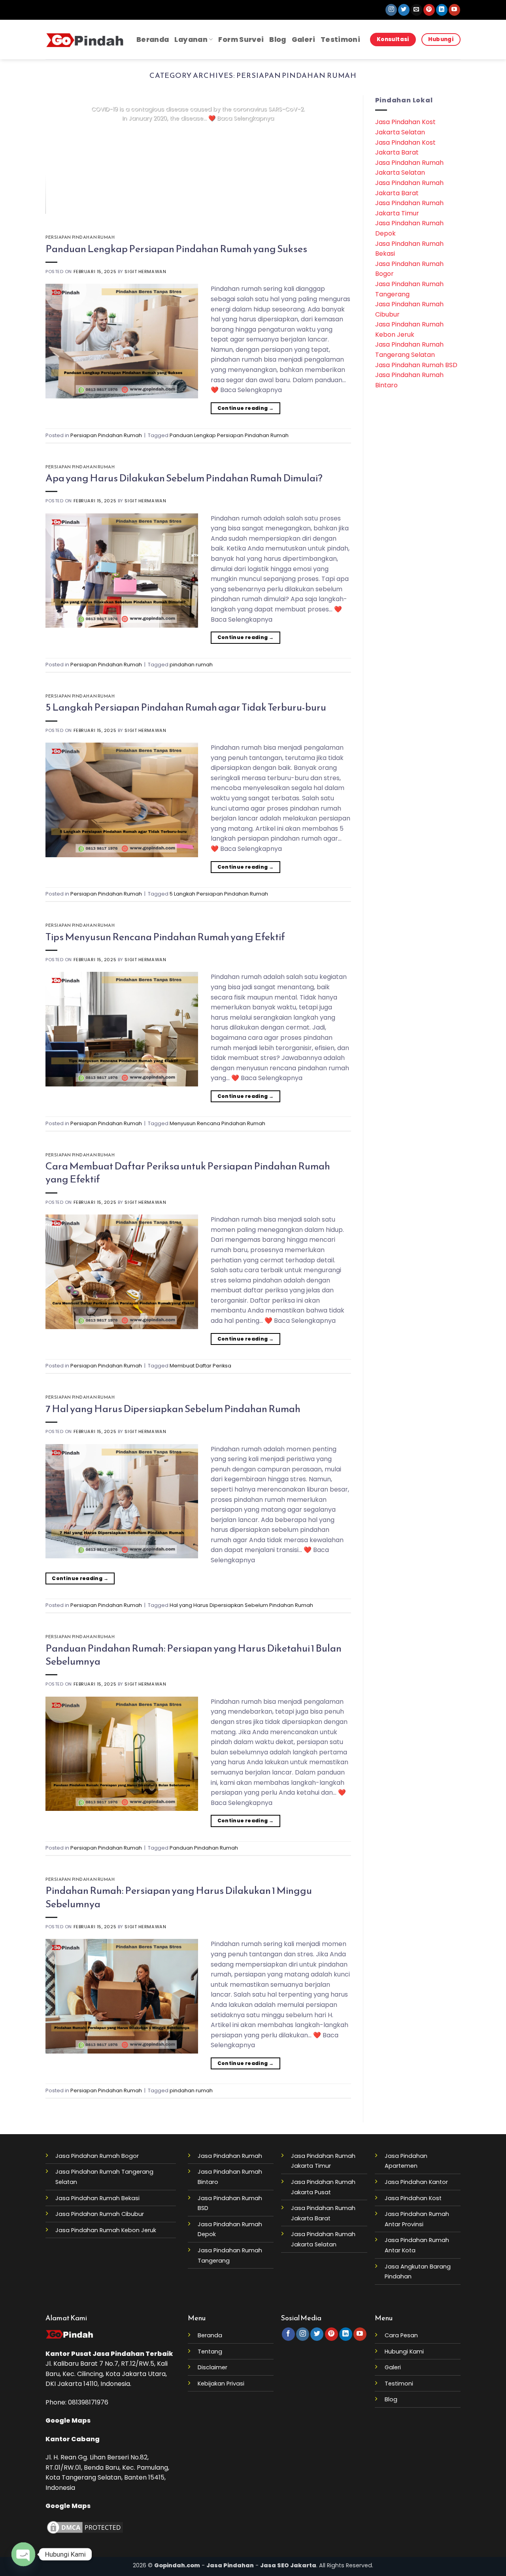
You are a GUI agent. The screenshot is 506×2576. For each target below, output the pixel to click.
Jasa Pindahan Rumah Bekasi (97, 2198)
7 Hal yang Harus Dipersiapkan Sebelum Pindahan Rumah (173, 1409)
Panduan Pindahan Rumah (204, 1848)
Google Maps (68, 2420)
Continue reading (198, 134)
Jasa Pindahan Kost (413, 2198)
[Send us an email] (416, 10)
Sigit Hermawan (145, 272)
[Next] (335, 155)
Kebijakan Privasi (221, 2384)
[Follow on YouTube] (454, 10)
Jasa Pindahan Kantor (416, 2182)
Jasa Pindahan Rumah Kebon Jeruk (106, 2230)
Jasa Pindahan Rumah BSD (416, 365)
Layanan (191, 40)
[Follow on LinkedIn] (442, 10)
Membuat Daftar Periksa (200, 1366)
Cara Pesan (401, 2335)
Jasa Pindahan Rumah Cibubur (100, 2214)
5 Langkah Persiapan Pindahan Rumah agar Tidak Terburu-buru (186, 707)
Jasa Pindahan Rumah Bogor (97, 2156)
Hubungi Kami (404, 2352)
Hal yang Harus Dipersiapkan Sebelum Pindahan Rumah (241, 1605)
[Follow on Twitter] (404, 10)
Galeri (303, 40)
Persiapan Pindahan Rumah (80, 237)
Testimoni (340, 40)
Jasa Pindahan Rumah (230, 2156)
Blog (278, 40)
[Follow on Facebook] (288, 2334)
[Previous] (62, 155)
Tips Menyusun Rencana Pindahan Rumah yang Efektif (165, 937)
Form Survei (241, 40)
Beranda (153, 40)
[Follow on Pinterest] (429, 10)
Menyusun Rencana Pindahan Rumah (217, 1123)
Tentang (210, 2352)
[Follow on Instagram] (391, 10)
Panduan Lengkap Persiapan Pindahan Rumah (229, 435)
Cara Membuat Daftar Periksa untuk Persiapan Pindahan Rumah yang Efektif (188, 1172)
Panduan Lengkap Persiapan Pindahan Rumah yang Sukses (176, 249)
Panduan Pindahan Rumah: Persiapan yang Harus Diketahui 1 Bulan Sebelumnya (194, 1655)
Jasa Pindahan (118, 2354)
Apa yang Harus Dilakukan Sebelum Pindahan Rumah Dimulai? (184, 478)
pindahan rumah (191, 665)
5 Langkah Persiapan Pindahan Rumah (219, 894)
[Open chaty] (23, 2554)
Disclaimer (212, 2367)
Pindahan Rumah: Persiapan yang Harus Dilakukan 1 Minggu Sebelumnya (179, 1897)
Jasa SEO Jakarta (288, 2565)
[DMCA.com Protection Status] (85, 2527)
